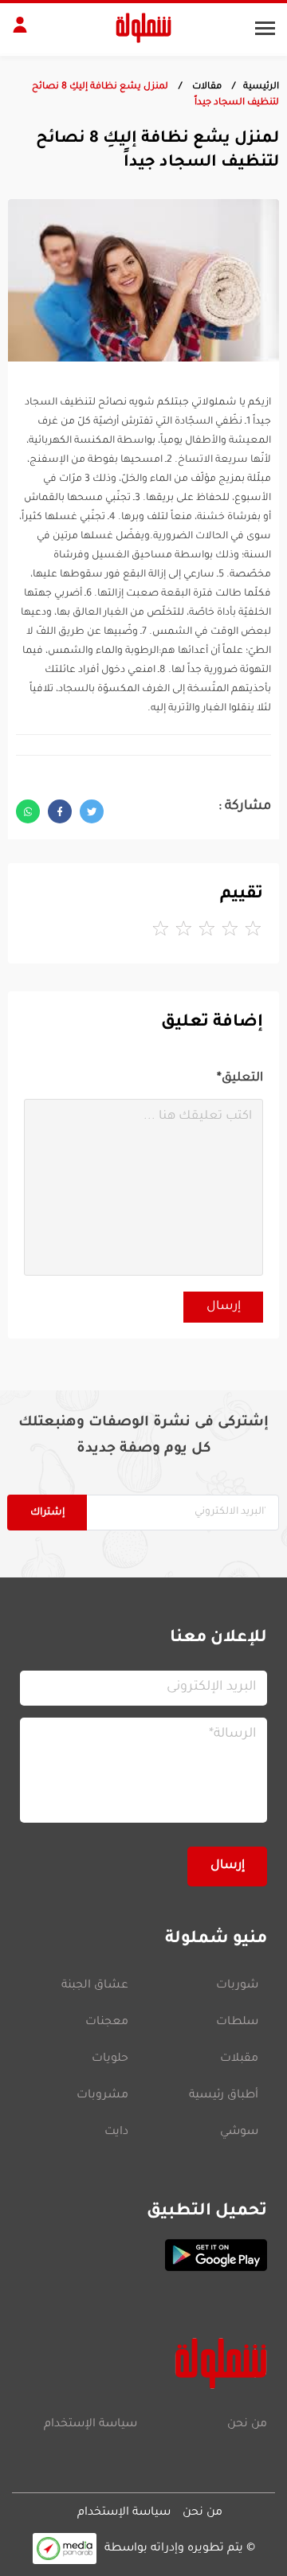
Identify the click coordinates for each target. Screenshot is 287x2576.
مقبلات (239, 2059)
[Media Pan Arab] (65, 2549)
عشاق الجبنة (95, 1986)
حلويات (110, 2059)
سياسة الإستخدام (90, 2425)
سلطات (237, 2023)
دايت (116, 2132)
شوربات (237, 1986)
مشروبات (102, 2096)
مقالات (206, 87)
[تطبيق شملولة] (143, 2255)
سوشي (239, 2132)
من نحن (247, 2425)
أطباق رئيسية (224, 2096)
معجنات (107, 2023)
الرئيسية (261, 87)
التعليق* (240, 1079)
